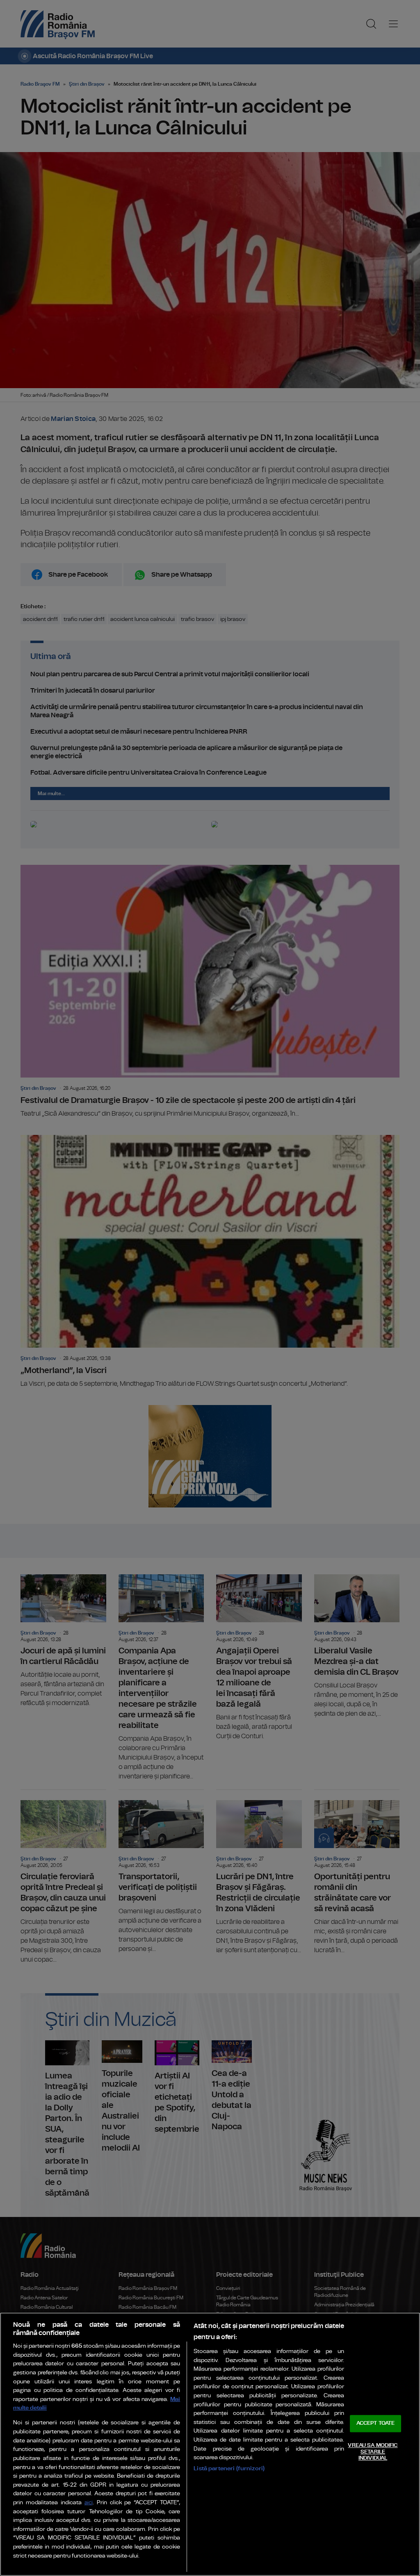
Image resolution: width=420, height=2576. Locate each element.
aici (89, 2503)
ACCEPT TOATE (376, 2424)
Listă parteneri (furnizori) (229, 2468)
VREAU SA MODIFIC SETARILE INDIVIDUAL (373, 2452)
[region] (210, 2444)
